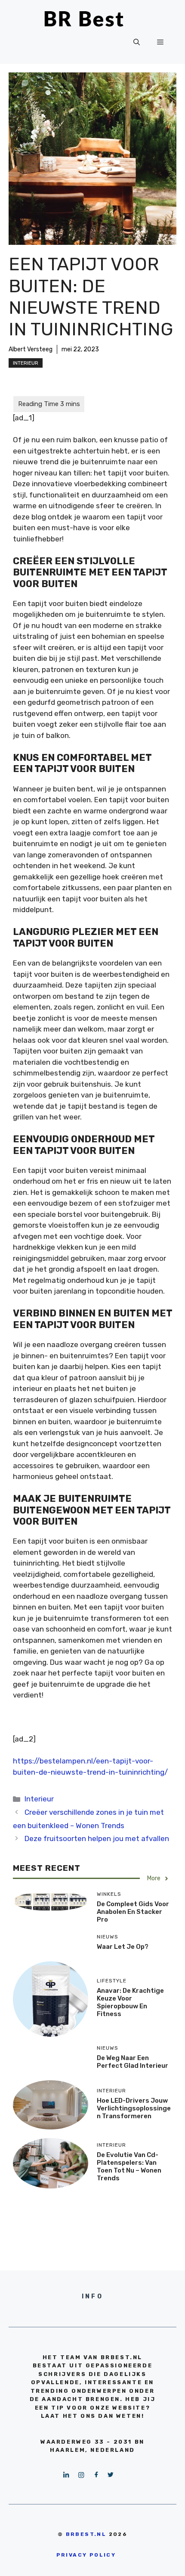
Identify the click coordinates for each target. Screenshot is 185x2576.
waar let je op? (123, 1947)
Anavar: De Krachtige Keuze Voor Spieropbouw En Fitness (130, 2002)
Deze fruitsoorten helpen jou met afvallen (97, 1838)
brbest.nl (86, 2534)
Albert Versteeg (31, 349)
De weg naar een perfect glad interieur (133, 2062)
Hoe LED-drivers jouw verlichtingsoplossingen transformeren (134, 2108)
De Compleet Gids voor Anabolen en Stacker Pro (133, 1912)
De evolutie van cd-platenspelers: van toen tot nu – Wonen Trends (129, 2166)
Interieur (26, 363)
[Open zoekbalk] (137, 42)
